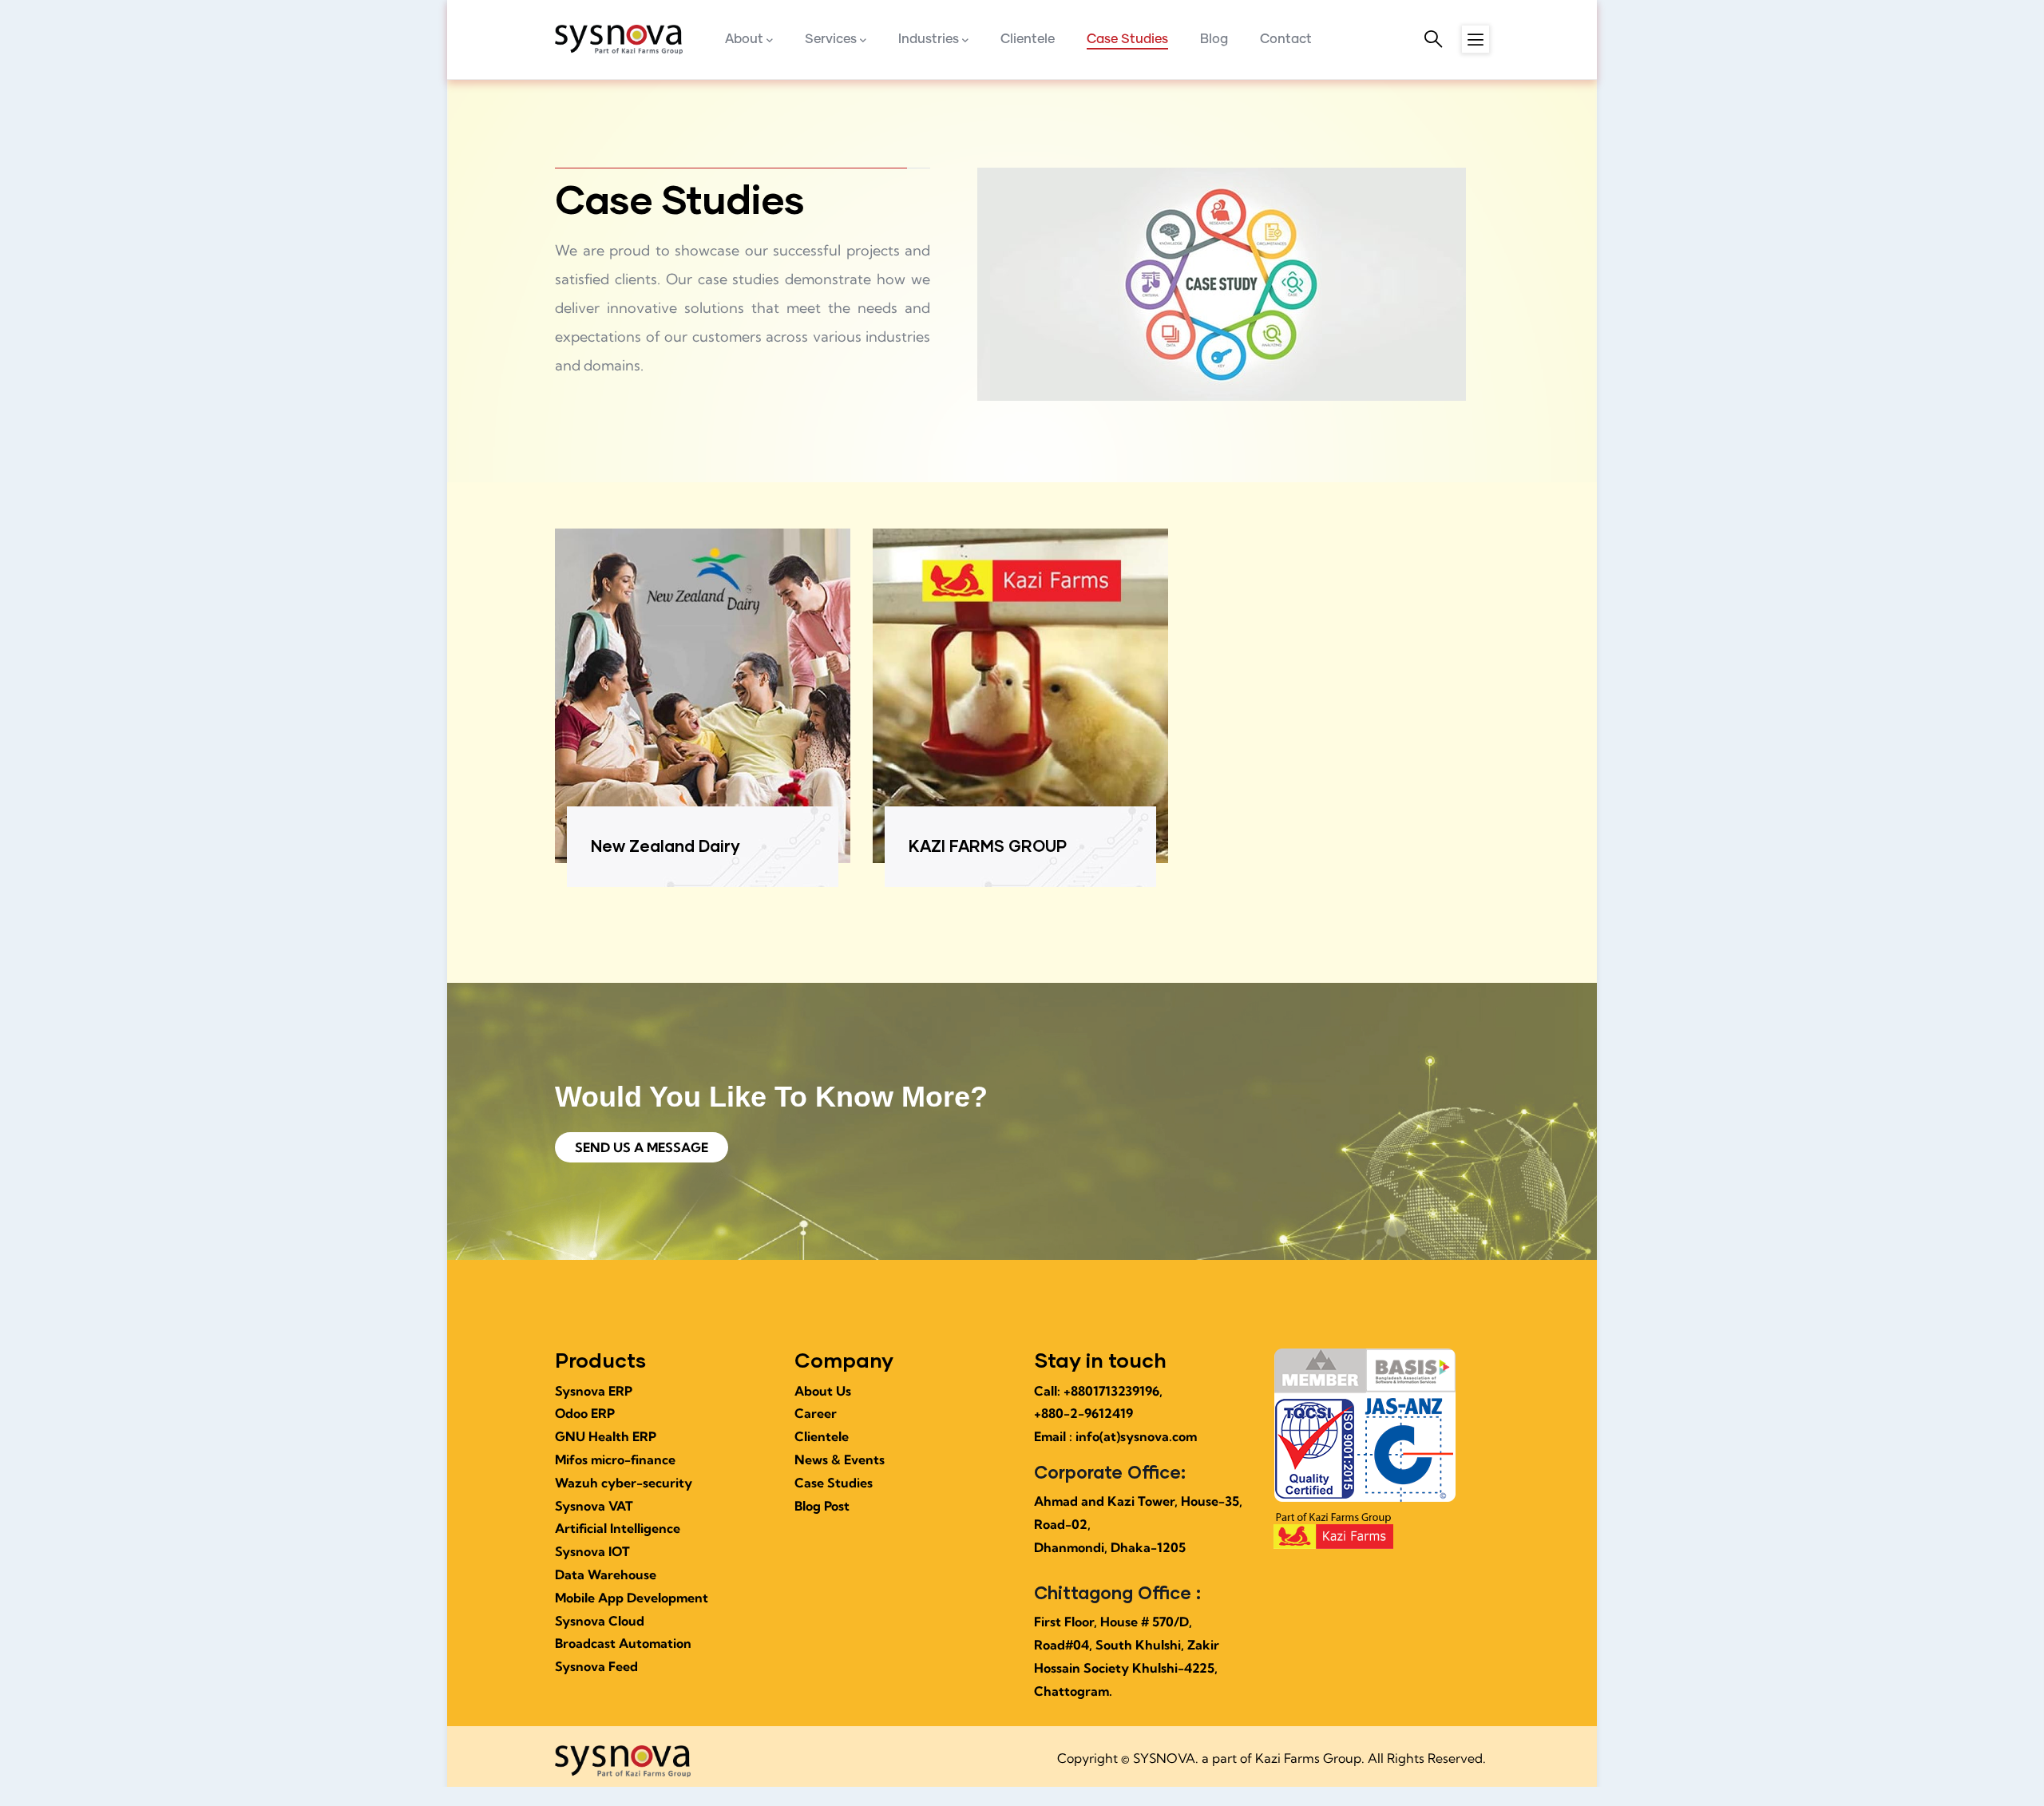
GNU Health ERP (606, 1436)
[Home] (619, 40)
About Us (823, 1391)
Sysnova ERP (594, 1391)
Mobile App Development (632, 1598)
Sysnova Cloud (600, 1621)
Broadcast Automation (623, 1643)
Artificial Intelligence (618, 1528)
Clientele (822, 1436)
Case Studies (834, 1483)
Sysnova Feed (596, 1666)
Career (816, 1413)
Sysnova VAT (594, 1506)
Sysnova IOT (592, 1551)
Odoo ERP (585, 1413)
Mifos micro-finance (615, 1459)
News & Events (840, 1459)
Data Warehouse (606, 1574)
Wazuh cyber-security (624, 1483)
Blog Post (822, 1506)
